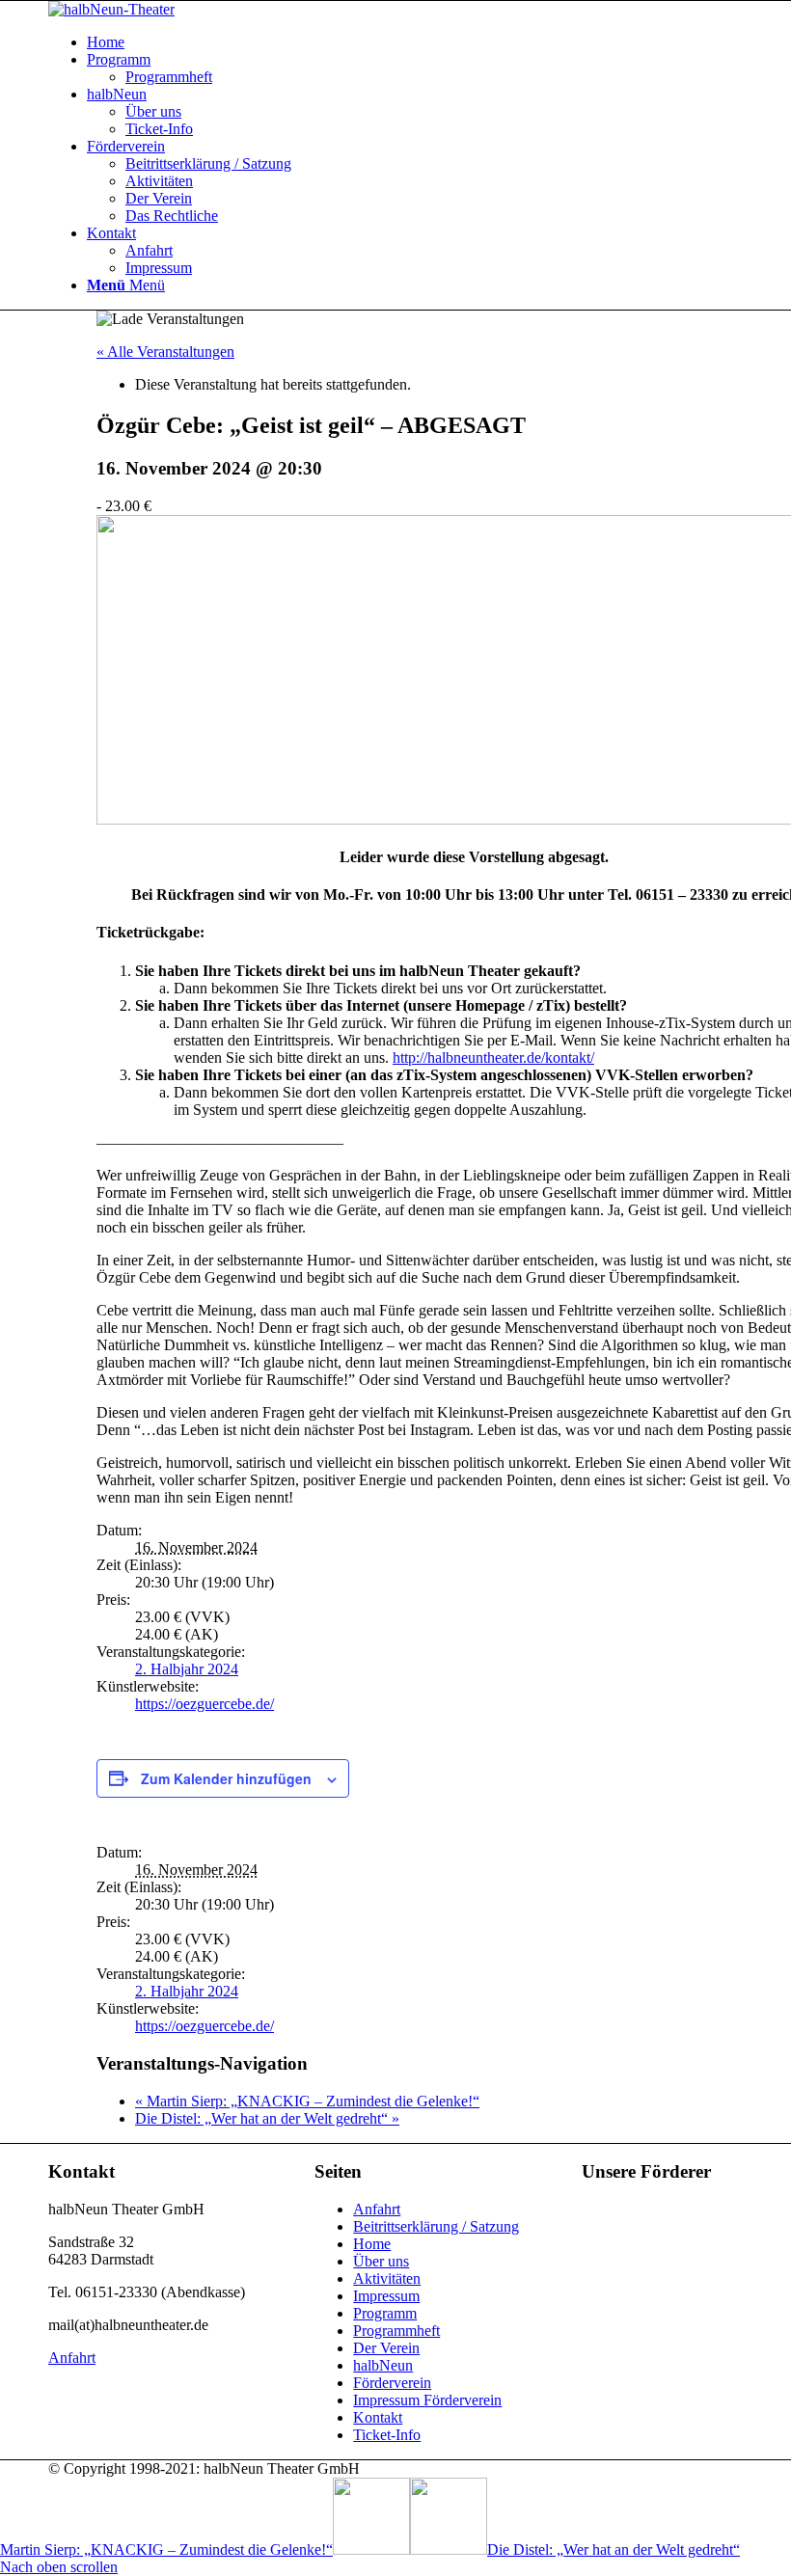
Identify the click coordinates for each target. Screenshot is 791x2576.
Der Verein (386, 2348)
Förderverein (392, 2383)
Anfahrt (377, 2209)
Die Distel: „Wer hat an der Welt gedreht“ (267, 2118)
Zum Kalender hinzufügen (226, 1778)
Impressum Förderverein (427, 2400)
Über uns (381, 2261)
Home (372, 2244)
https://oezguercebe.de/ (205, 1704)
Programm (385, 2313)
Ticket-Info (387, 2435)
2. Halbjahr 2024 (187, 1669)
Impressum (386, 2296)
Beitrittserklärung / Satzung (436, 2226)
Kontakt (378, 2417)
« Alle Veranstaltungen (165, 352)
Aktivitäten (387, 2278)
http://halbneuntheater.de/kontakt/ (493, 1058)
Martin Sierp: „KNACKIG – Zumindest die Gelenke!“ (307, 2101)
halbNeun (383, 2365)
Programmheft (396, 2331)
